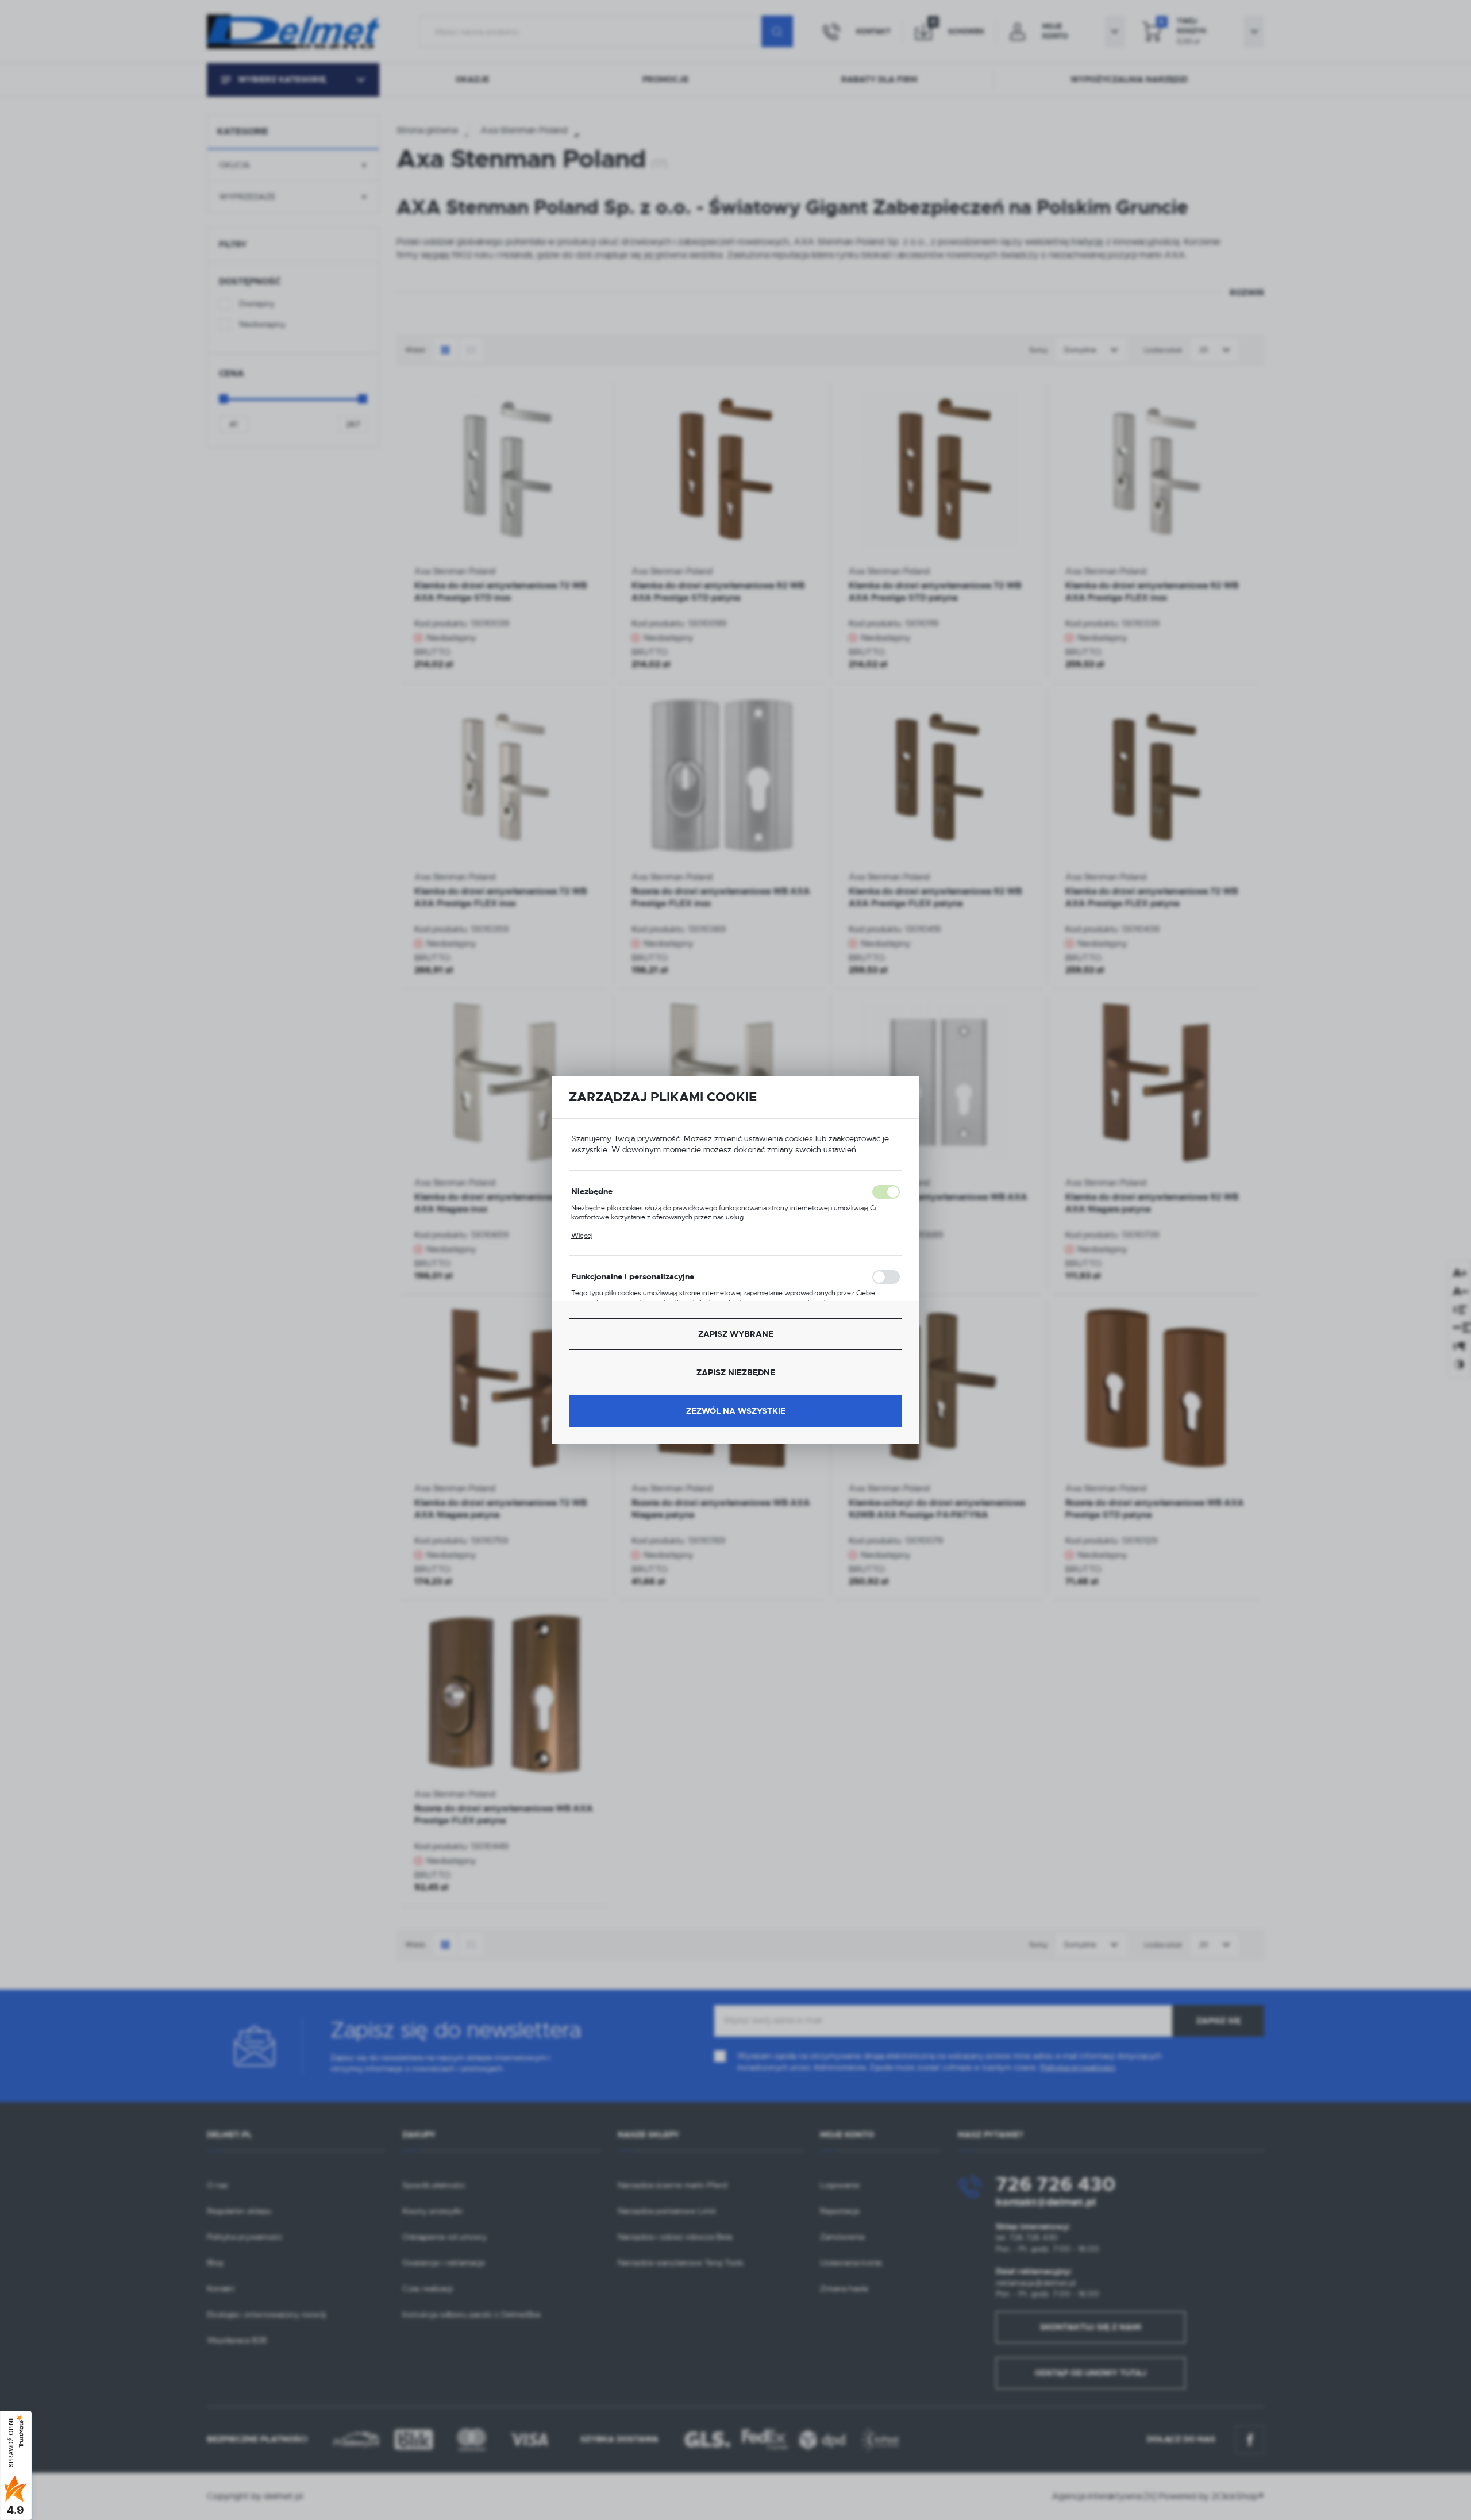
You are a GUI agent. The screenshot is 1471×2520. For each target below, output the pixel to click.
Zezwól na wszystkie (736, 1411)
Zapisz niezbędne (736, 1372)
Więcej (582, 1236)
